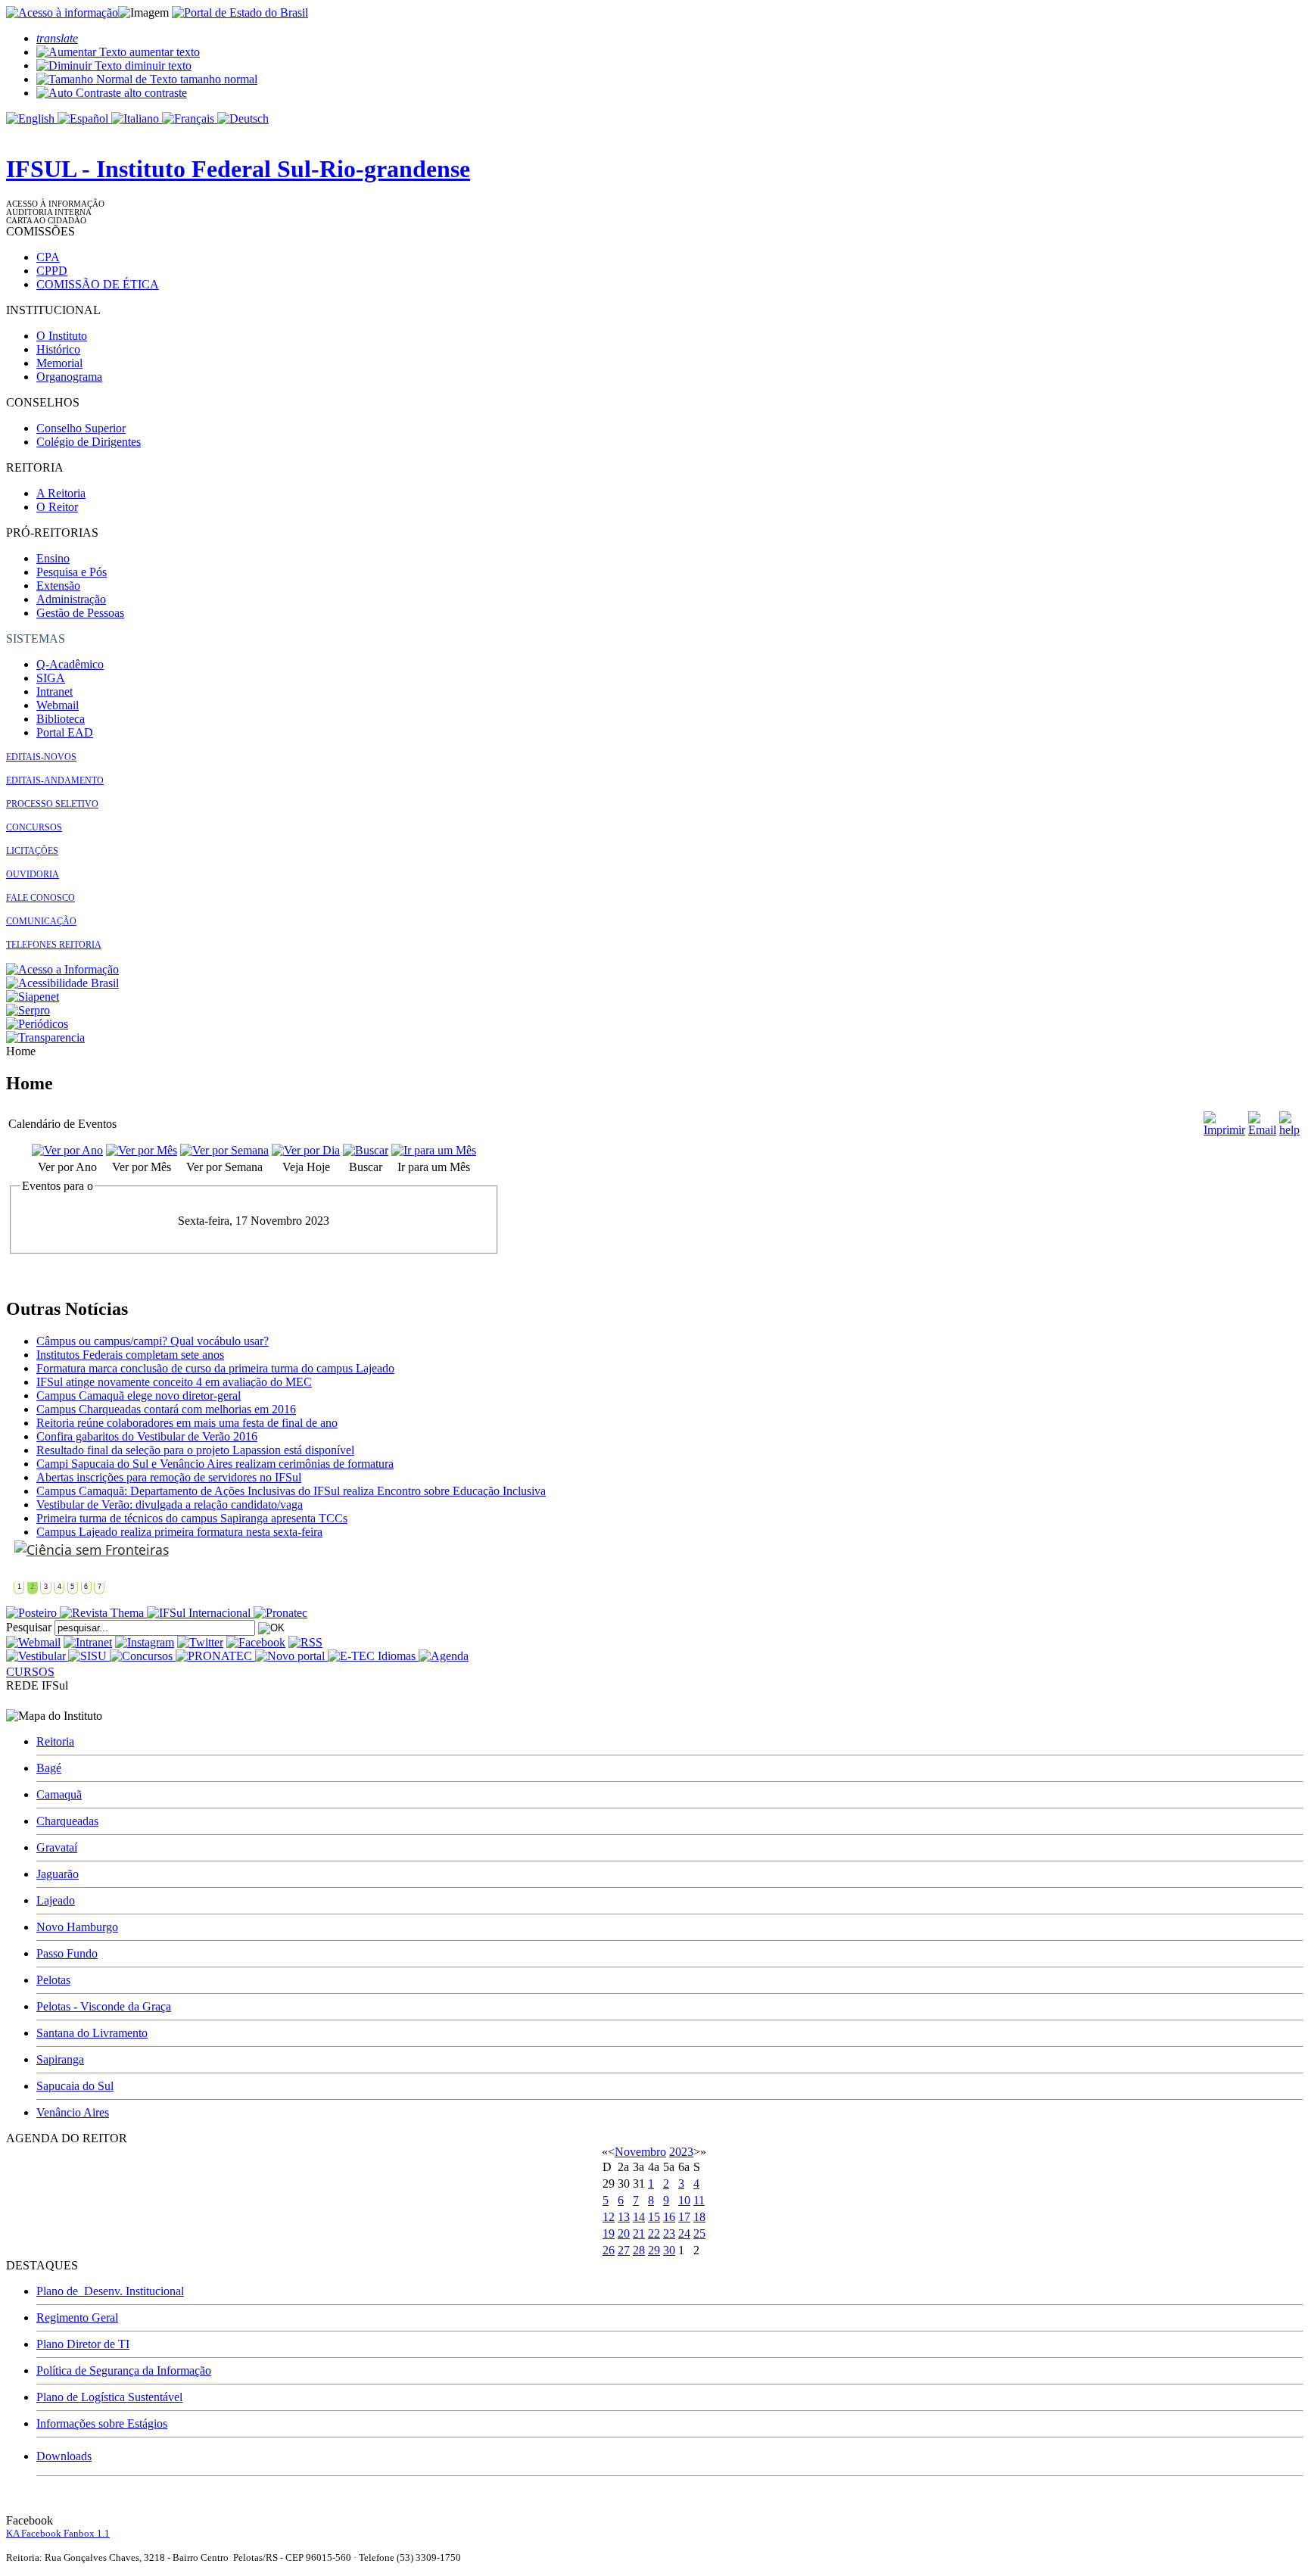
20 (624, 2233)
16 (669, 2217)
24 (684, 2233)
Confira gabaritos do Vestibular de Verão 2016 (147, 1436)
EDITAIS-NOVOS (41, 757)
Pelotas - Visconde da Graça (104, 2006)
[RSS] (305, 1642)
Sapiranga (60, 2059)
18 (699, 2217)
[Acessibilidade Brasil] (62, 983)
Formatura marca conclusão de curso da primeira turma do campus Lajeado (215, 1368)
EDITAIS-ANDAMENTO (55, 780)
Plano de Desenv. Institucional (110, 2291)
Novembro (640, 2152)
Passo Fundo (67, 1953)
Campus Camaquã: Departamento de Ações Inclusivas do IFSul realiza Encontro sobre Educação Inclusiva (291, 1491)
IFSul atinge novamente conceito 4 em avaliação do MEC (174, 1382)
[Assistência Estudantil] (88, 1550)
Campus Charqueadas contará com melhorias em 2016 (166, 1409)
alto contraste (154, 93)
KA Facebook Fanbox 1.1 (58, 2533)
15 (654, 2217)
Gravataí (57, 1847)
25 (699, 2233)
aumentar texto (163, 52)
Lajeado (56, 1900)
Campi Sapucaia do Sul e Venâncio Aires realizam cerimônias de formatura (215, 1464)
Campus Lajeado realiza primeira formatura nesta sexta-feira (179, 1532)
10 (684, 2200)
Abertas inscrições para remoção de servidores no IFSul (169, 1477)
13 (624, 2217)
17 (684, 2217)
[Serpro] (28, 1010)
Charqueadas (67, 1821)
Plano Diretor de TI (83, 2344)
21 (639, 2233)
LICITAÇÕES (32, 851)
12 (609, 2217)
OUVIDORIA (33, 874)
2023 (681, 2152)
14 (639, 2217)
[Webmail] (33, 1642)
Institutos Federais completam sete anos (130, 1355)
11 (699, 2200)
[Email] (1262, 1130)
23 (669, 2233)
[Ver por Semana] (224, 1150)
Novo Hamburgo (77, 1927)
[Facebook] (256, 1642)
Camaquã (59, 1794)
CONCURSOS (34, 827)
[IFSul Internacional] (200, 1613)
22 (654, 2233)
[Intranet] (88, 1642)
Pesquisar (29, 1627)
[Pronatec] (280, 1613)
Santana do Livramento (92, 2033)
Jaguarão (58, 1874)
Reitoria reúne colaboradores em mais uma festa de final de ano (187, 1423)
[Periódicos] (37, 1024)
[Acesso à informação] (62, 12)
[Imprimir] (1224, 1130)
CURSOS (30, 1672)
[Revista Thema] (103, 1613)
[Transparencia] (45, 1037)
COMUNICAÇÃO (41, 921)
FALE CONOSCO (40, 898)
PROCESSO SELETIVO (52, 804)
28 (639, 2250)
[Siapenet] (33, 997)
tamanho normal (217, 79)
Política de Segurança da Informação (124, 2370)
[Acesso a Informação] (62, 969)
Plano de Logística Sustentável (109, 2397)
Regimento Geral (77, 2317)
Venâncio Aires (73, 2112)
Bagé (49, 1768)
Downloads (64, 2456)
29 (654, 2250)
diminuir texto (157, 65)
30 (669, 2250)
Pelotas (53, 1980)
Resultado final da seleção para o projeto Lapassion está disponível (195, 1450)
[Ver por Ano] (67, 1150)
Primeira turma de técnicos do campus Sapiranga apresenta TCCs (192, 1518)
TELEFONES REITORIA (54, 945)
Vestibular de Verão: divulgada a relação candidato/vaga (170, 1504)
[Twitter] (200, 1642)
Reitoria (55, 1741)
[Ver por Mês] (142, 1150)
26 (609, 2250)
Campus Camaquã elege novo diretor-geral (139, 1395)
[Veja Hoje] (306, 1150)
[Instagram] (145, 1642)
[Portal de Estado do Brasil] (240, 12)
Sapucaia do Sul (75, 2086)
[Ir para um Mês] (434, 1150)
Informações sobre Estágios (102, 2423)
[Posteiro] (33, 1613)
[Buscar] (366, 1150)
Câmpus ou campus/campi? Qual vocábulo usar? (153, 1341)
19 (609, 2233)
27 (624, 2250)
